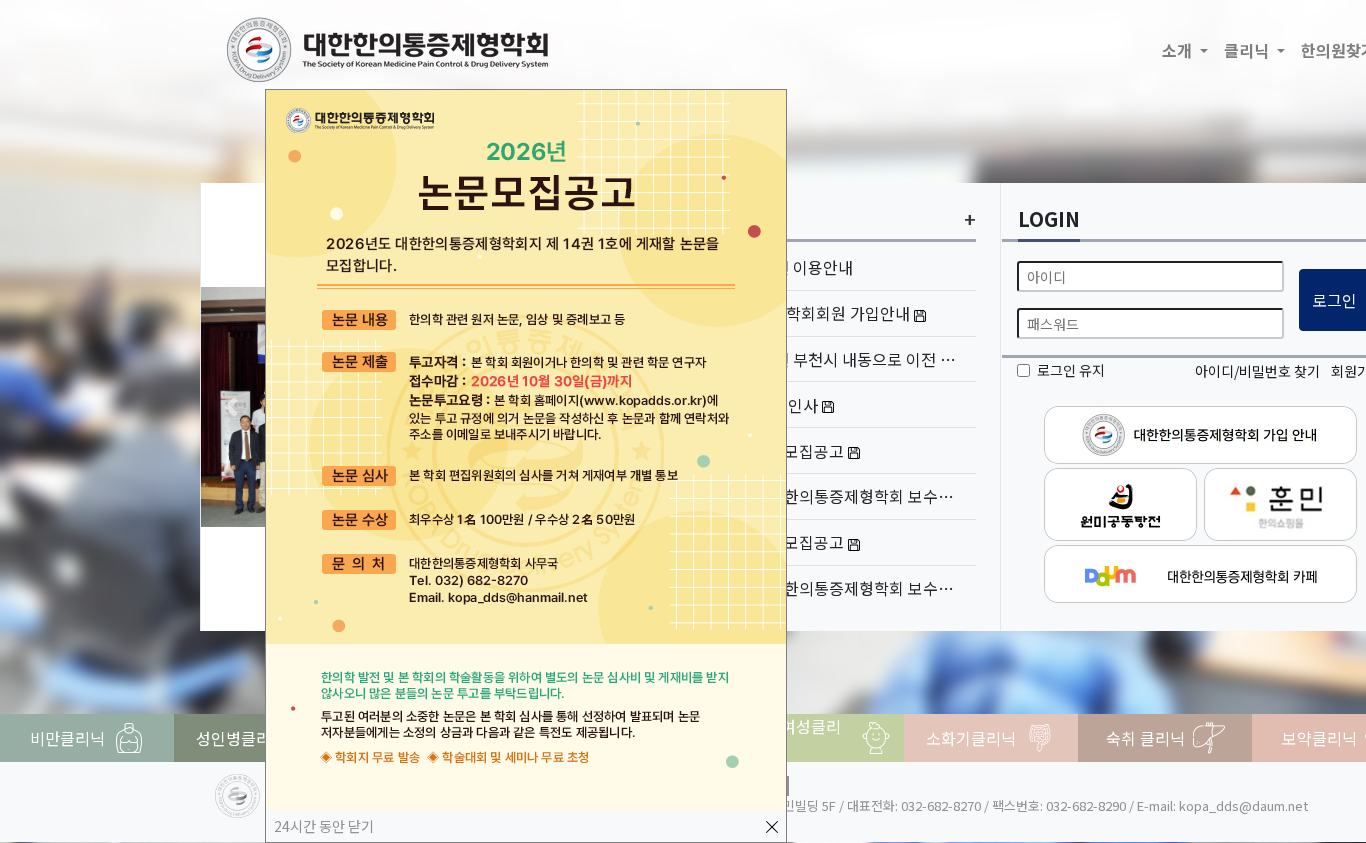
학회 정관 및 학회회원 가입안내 (804, 313)
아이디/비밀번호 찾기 (1257, 371)
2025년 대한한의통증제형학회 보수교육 (833, 496)
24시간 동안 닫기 (324, 826)
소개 (1179, 50)
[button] (231, 406)
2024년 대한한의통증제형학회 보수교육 (833, 588)
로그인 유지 (1071, 370)
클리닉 (1248, 50)
